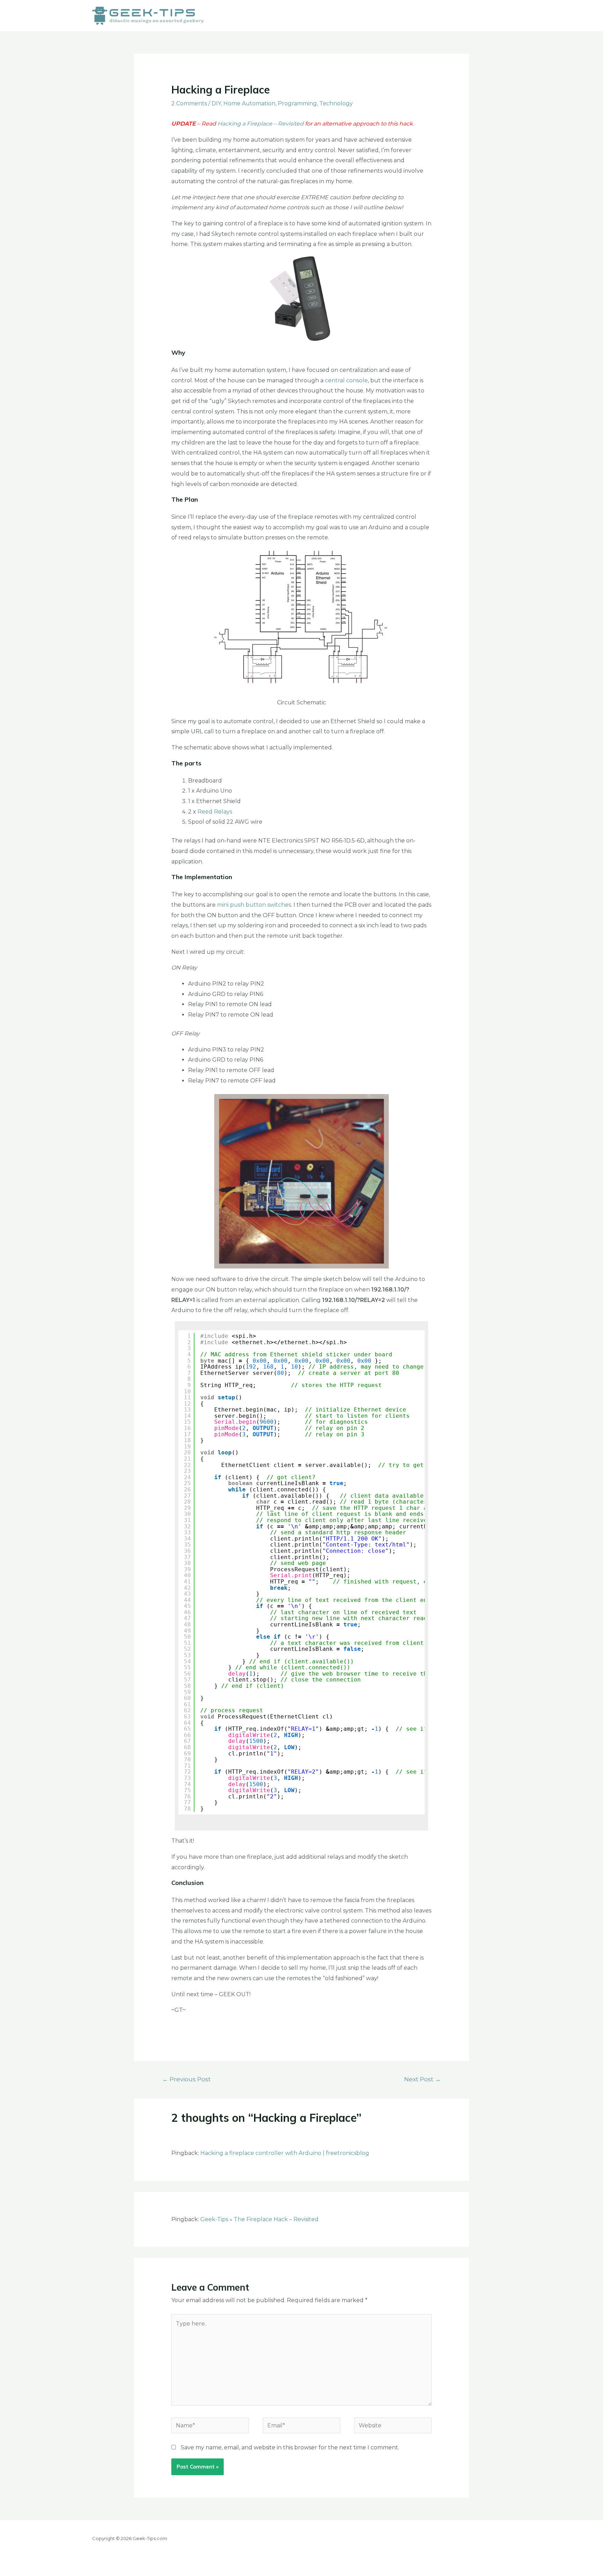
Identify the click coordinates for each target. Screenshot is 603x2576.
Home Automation (249, 103)
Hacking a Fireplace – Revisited (260, 124)
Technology (336, 103)
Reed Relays (215, 812)
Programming (297, 103)
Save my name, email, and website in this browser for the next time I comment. (290, 2447)
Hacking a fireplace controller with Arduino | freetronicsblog (285, 2153)
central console (346, 380)
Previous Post (187, 2079)
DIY (216, 103)
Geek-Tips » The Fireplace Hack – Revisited (259, 2219)
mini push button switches (254, 905)
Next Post (422, 2079)
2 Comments (189, 103)
